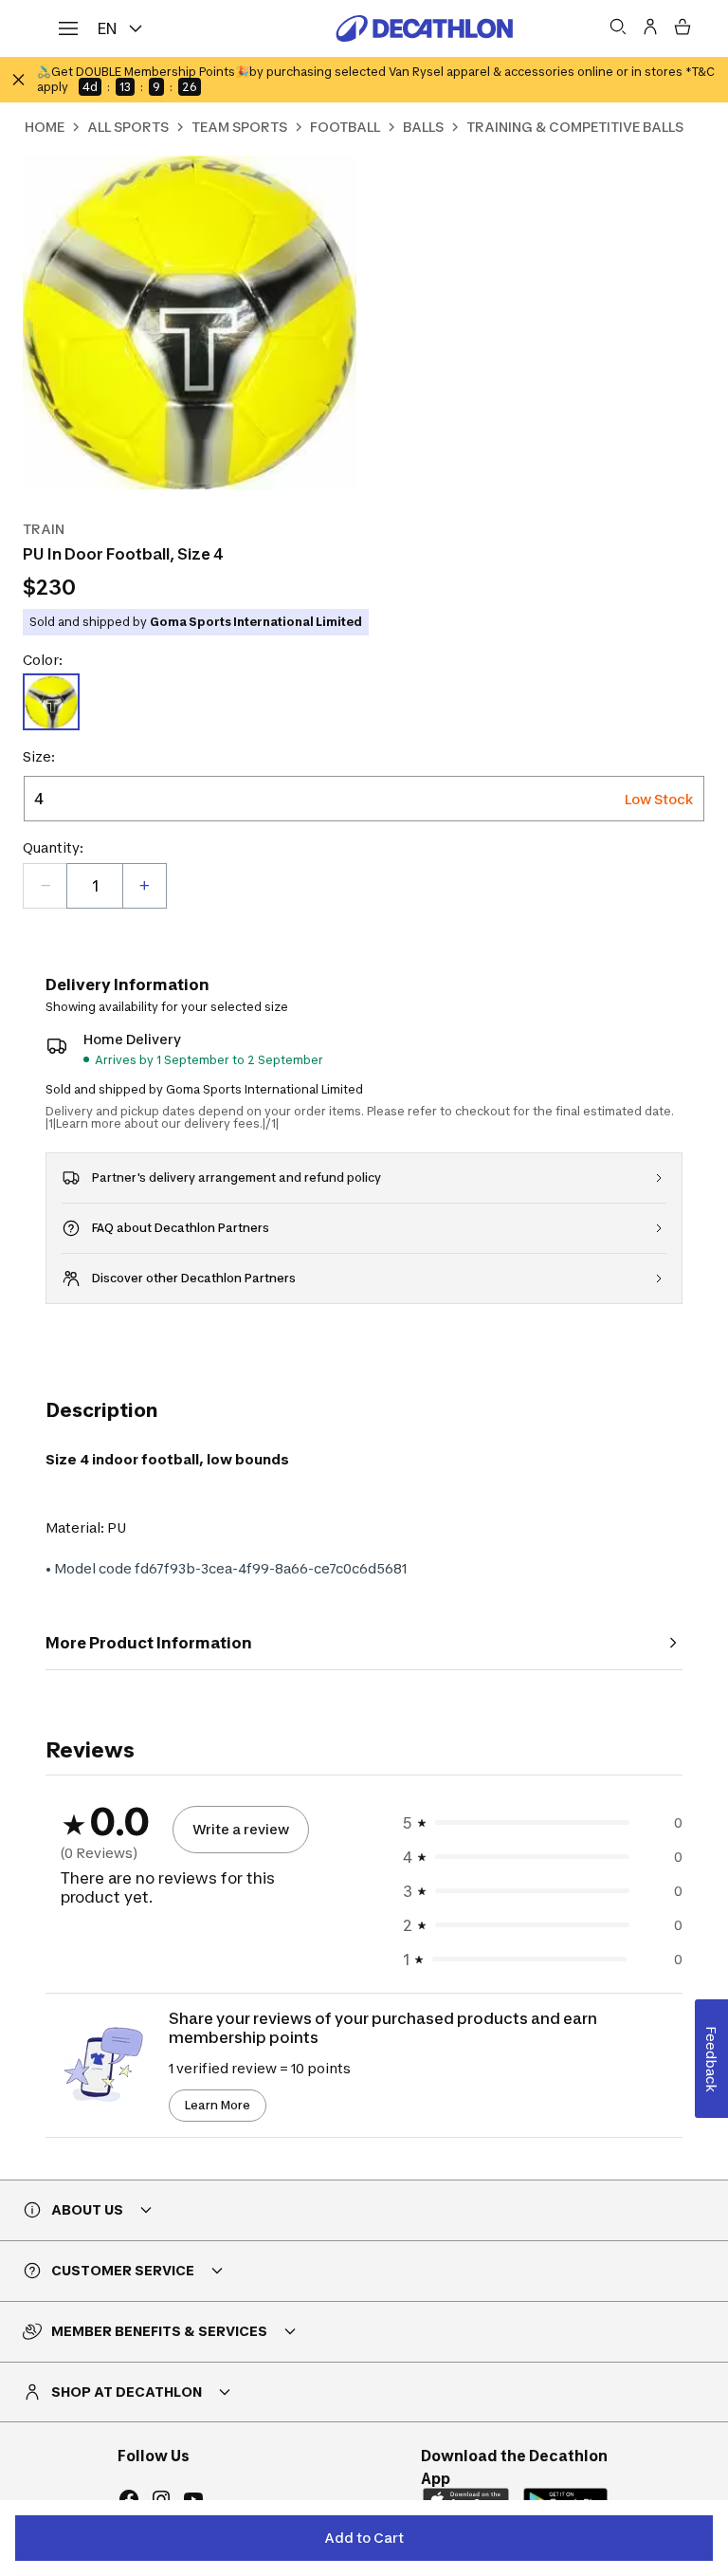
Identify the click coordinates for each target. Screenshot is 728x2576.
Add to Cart (364, 2538)
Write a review (241, 1829)
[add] (144, 886)
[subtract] (45, 886)
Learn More (218, 2105)
